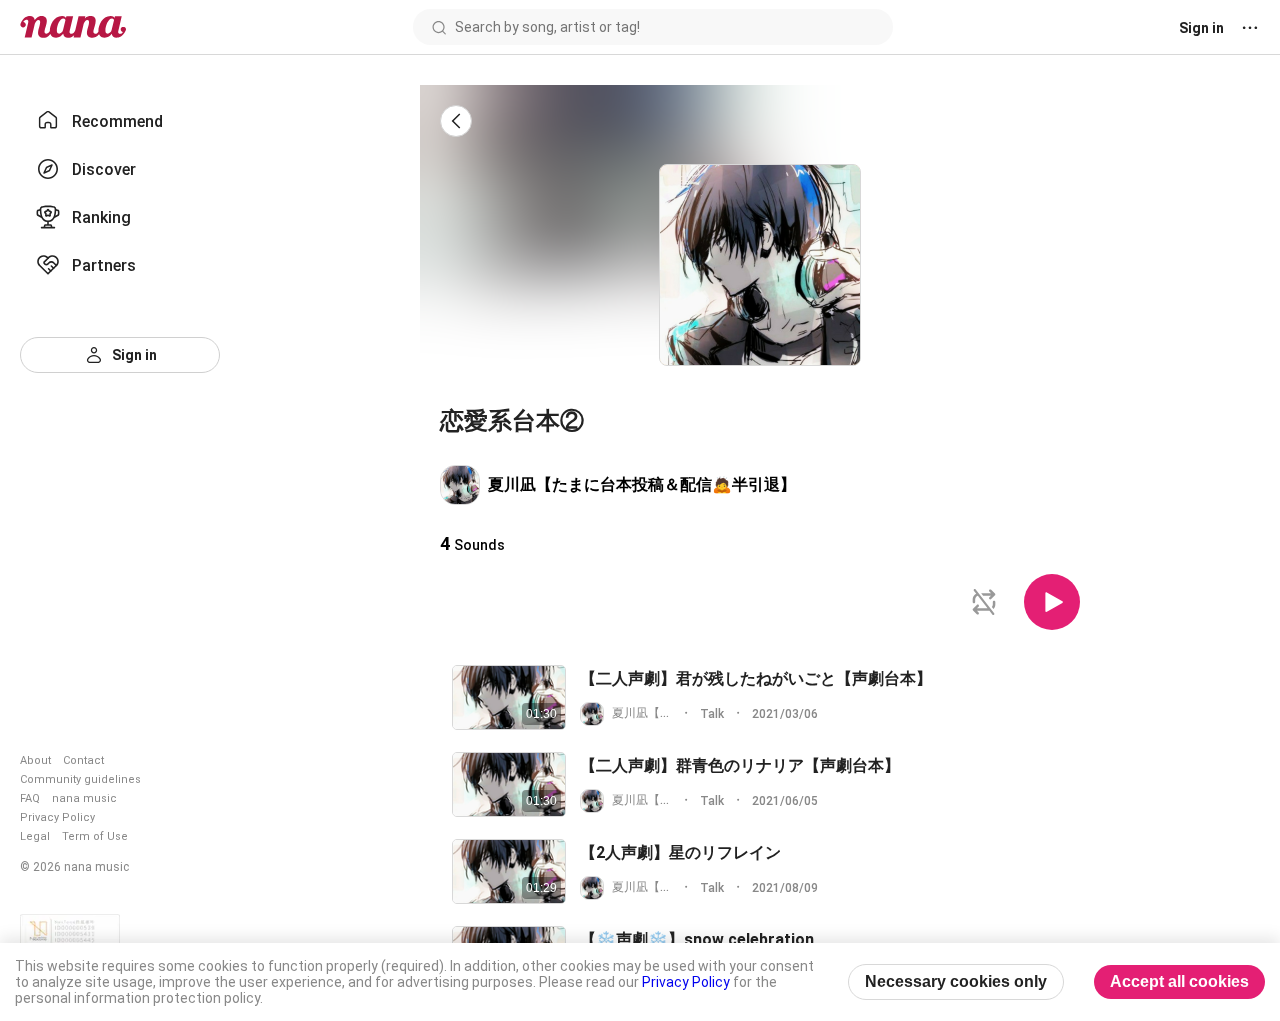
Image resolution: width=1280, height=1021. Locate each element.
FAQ (30, 798)
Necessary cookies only (956, 981)
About (35, 760)
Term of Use (95, 836)
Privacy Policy (57, 817)
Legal (35, 836)
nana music (84, 798)
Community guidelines (80, 779)
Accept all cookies (1179, 981)
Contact (83, 760)
